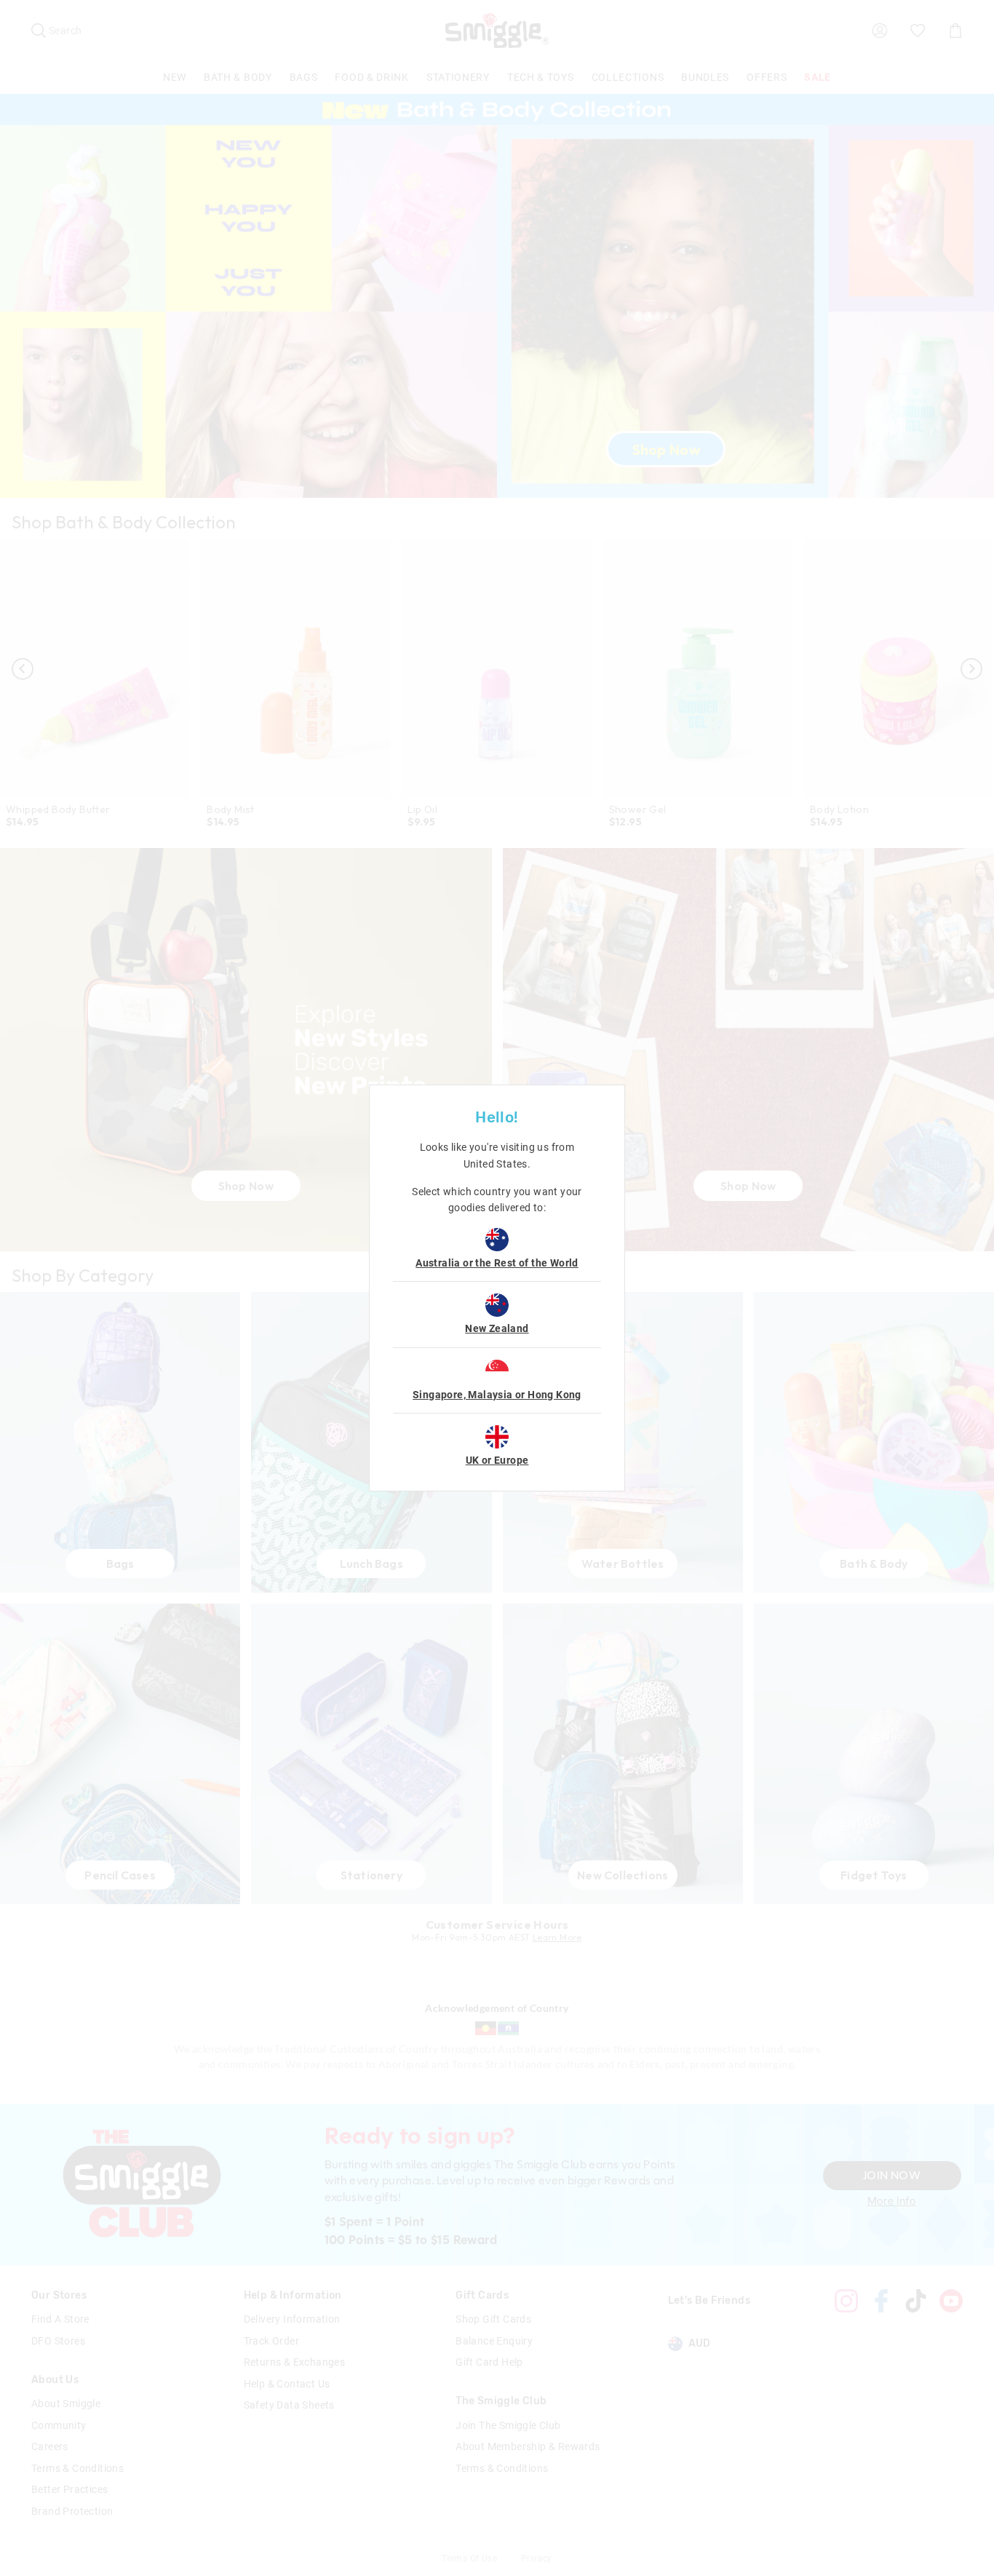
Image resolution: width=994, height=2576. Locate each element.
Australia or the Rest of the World (497, 1263)
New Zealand (497, 1328)
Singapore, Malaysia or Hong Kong (497, 1395)
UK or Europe (497, 1460)
